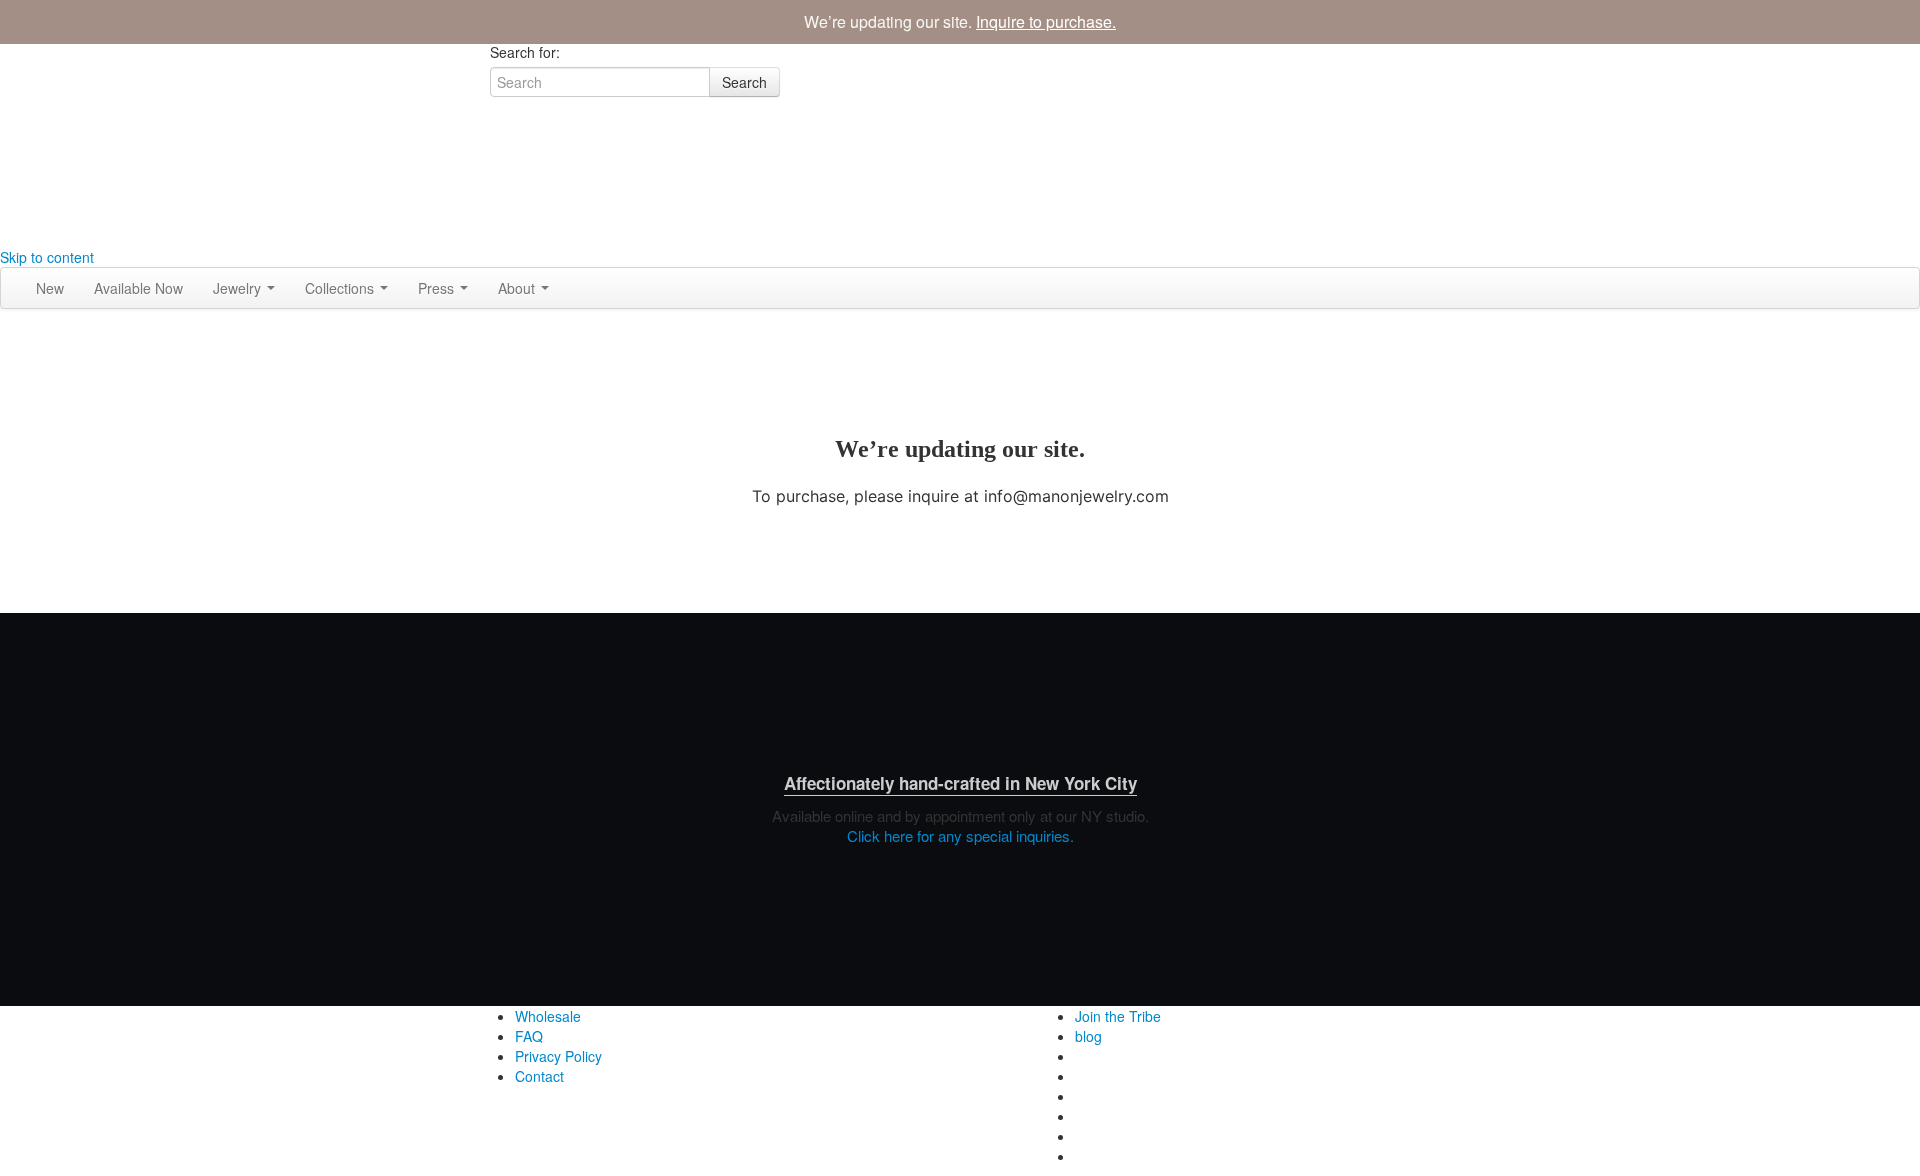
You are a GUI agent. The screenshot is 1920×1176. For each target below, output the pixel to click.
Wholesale (548, 1016)
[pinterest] (497, 237)
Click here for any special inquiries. (960, 835)
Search (744, 82)
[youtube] (497, 217)
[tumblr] (497, 177)
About (518, 288)
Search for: (525, 52)
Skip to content (47, 257)
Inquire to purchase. (1046, 21)
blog (1088, 1036)
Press (438, 288)
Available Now (138, 288)
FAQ (529, 1036)
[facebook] (497, 137)
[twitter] (497, 197)
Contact (539, 1076)
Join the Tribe (1118, 1016)
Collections (341, 288)
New (50, 288)
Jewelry (239, 288)
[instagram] (497, 157)
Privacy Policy (558, 1056)
